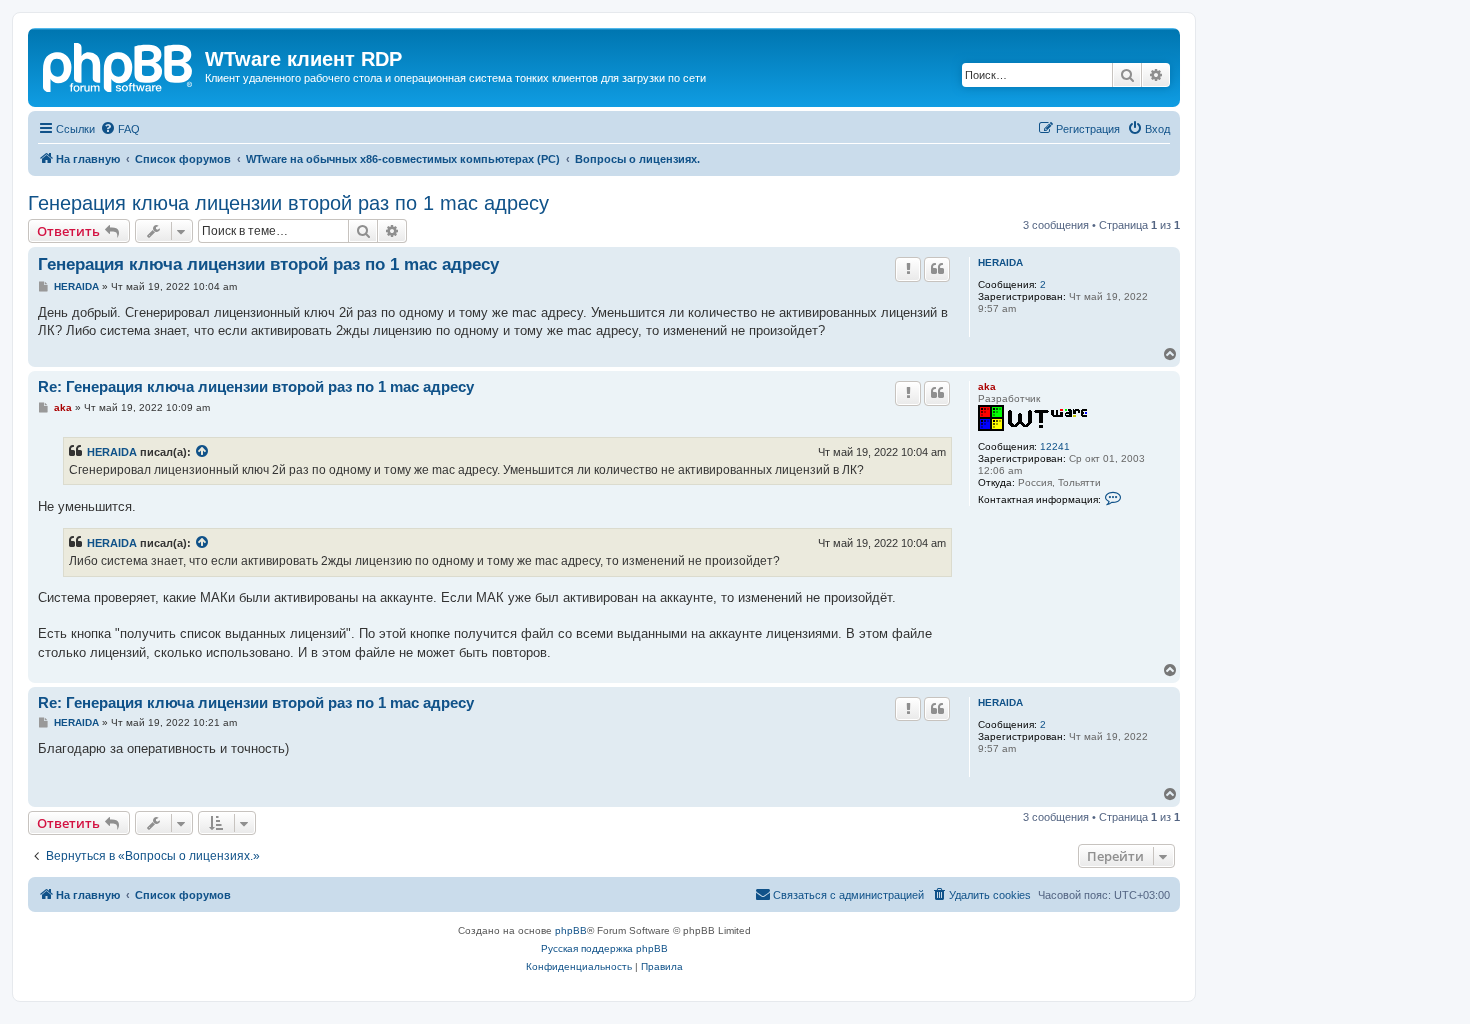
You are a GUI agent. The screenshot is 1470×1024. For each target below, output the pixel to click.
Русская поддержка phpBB (604, 948)
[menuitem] (120, 129)
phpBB (571, 930)
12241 (1055, 446)
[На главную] (119, 65)
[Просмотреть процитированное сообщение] (203, 452)
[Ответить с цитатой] (937, 269)
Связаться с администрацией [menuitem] (848, 895)
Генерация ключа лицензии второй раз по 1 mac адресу (288, 203)
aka (987, 386)
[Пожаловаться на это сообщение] (908, 269)
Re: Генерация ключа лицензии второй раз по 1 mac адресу (256, 386)
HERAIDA (1000, 262)
